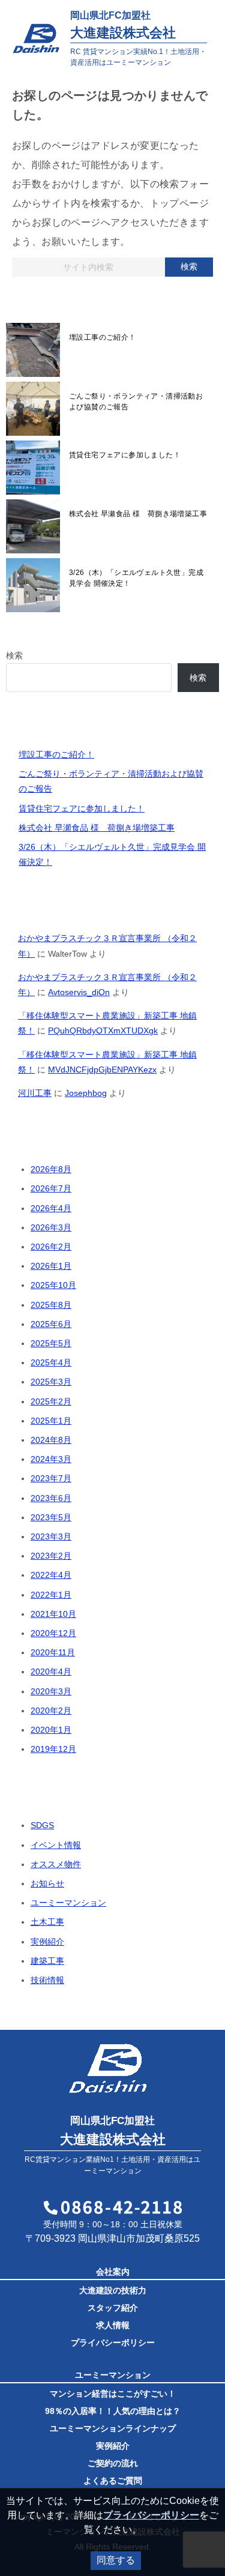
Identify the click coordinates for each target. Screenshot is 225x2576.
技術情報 (47, 1980)
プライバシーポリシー (113, 2343)
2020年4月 (51, 1672)
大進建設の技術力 (113, 2290)
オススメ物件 (56, 1864)
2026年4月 (51, 1208)
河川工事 (35, 1093)
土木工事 (47, 1922)
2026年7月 (51, 1188)
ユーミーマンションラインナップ (113, 2428)
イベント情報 (56, 1845)
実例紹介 (47, 1942)
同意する (116, 2560)
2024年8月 (51, 1440)
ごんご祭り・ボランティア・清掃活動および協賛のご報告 (136, 402)
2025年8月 (51, 1305)
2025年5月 (51, 1343)
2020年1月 (51, 1730)
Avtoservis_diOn (79, 992)
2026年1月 (51, 1266)
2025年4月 (51, 1362)
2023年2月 (51, 1556)
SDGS (42, 1825)
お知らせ (47, 1883)
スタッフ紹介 (113, 2308)
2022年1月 (51, 1595)
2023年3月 (51, 1536)
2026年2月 (51, 1247)
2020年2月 (51, 1711)
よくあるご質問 (113, 2481)
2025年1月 (51, 1421)
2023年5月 (51, 1517)
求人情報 (113, 2325)
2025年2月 (51, 1401)
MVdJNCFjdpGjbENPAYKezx (102, 1070)
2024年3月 (51, 1459)
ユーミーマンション (68, 1903)
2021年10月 (53, 1614)
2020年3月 (51, 1691)
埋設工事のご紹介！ (103, 337)
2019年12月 (53, 1749)
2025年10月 (53, 1285)
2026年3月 (51, 1227)
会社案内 (113, 2272)
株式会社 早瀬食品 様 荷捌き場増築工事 (138, 514)
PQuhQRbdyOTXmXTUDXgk (103, 1031)
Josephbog (86, 1093)
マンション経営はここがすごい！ (113, 2394)
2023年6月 (51, 1498)
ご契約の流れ (113, 2463)
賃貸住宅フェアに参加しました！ (125, 455)
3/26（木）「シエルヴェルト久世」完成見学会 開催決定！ (136, 578)
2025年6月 (51, 1324)
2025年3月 (51, 1382)
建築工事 (47, 1961)
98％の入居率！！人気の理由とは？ (113, 2411)
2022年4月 (51, 1575)
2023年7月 (51, 1478)
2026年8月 (51, 1169)
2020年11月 (53, 1652)
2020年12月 (53, 1633)
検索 (189, 266)
